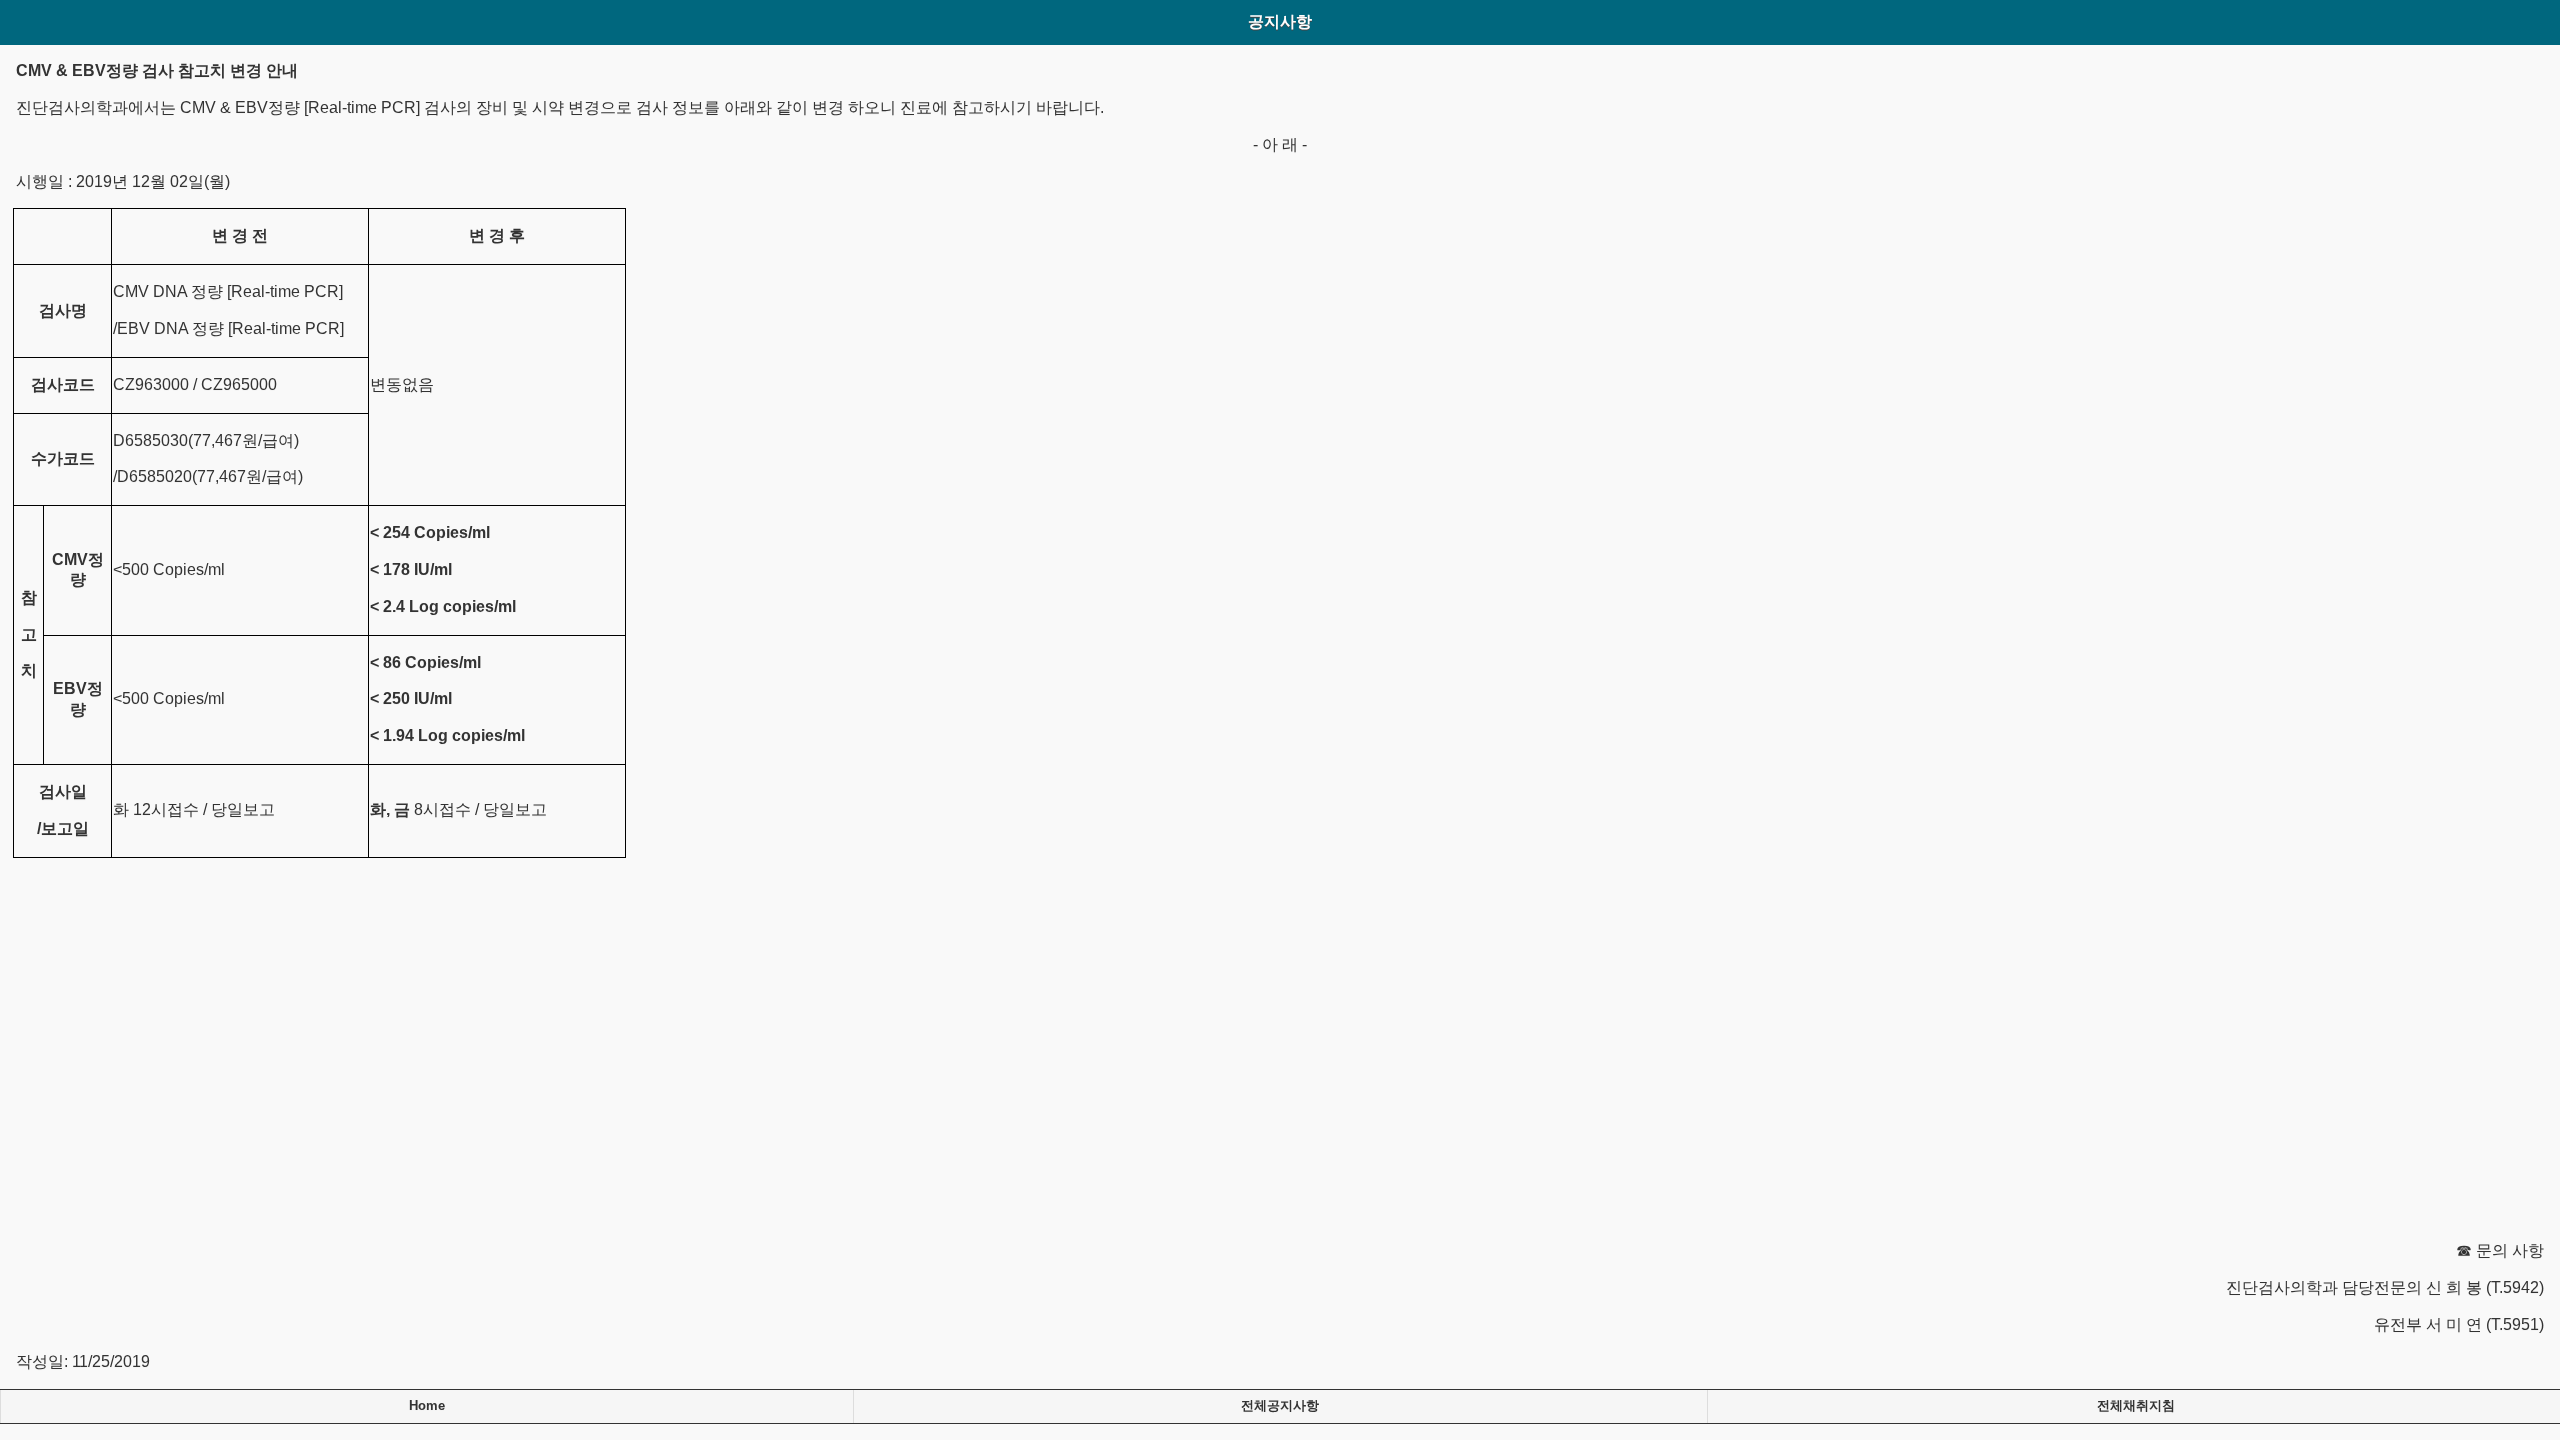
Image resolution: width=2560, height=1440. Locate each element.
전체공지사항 (1280, 1406)
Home (427, 1406)
